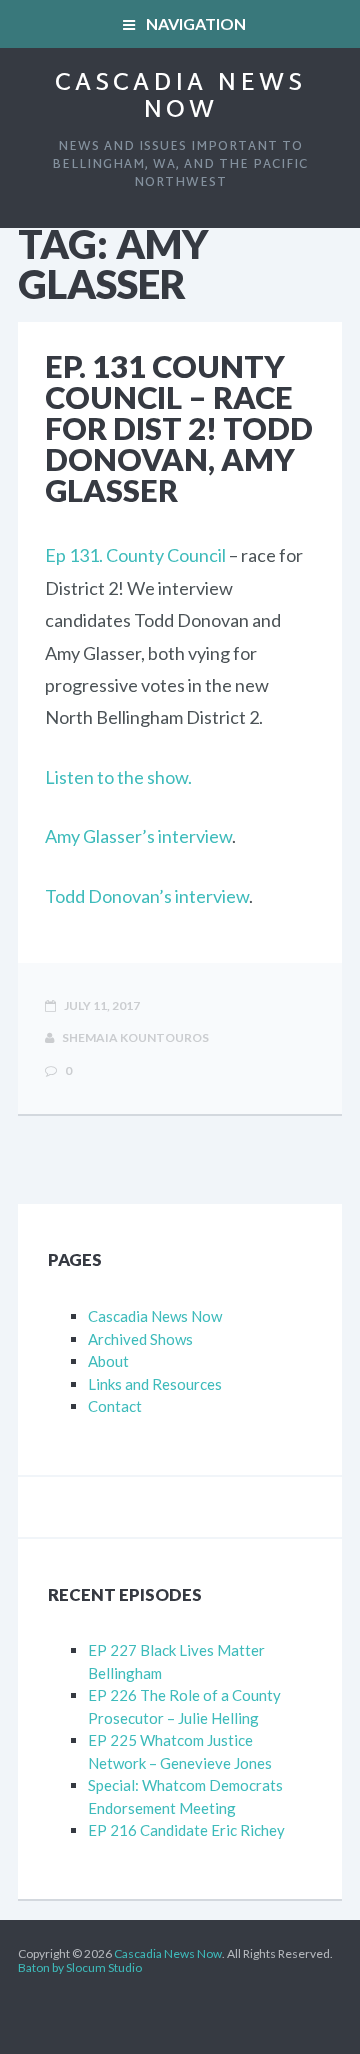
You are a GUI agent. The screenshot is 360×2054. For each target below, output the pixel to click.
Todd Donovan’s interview (147, 896)
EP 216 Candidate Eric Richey (186, 1830)
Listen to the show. (118, 777)
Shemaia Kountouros (134, 1037)
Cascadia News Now (180, 97)
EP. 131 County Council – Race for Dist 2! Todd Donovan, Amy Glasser (179, 428)
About (108, 1361)
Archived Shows (140, 1339)
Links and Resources (155, 1384)
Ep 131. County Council (135, 555)
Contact (115, 1406)
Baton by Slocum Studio (80, 1967)
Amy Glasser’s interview (138, 836)
